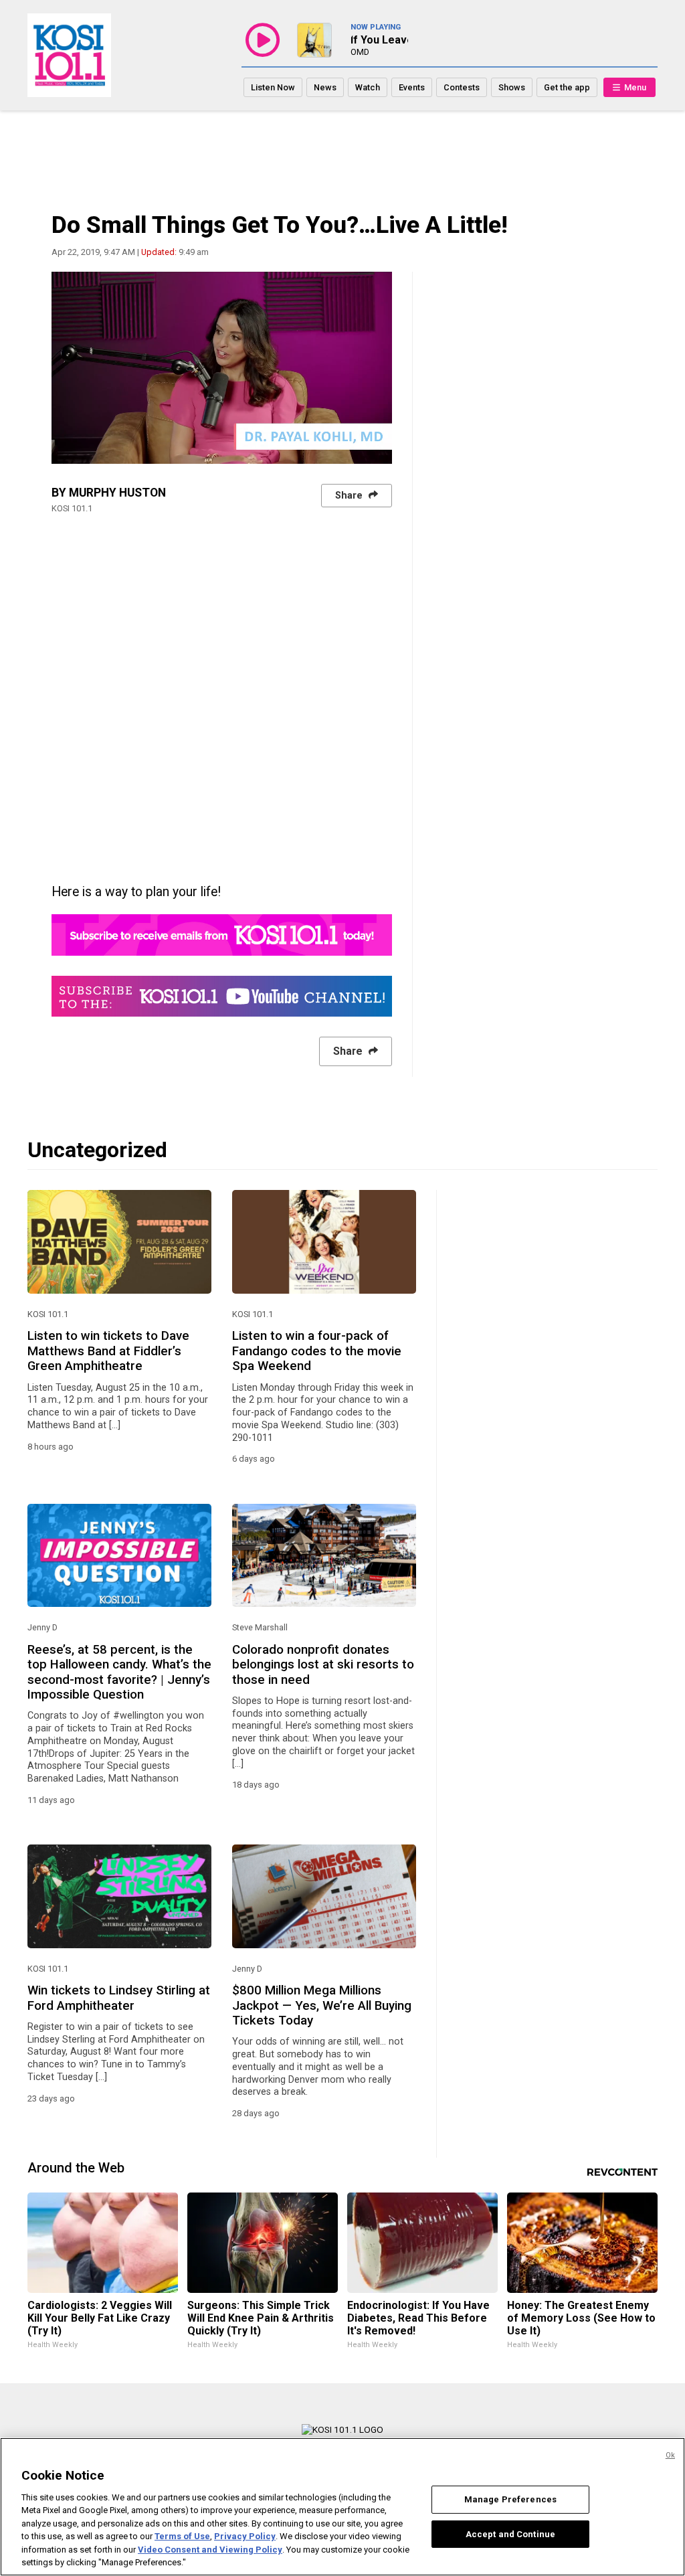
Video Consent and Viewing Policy (210, 2550)
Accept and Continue (510, 2534)
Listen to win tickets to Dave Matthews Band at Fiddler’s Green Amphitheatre (108, 1351)
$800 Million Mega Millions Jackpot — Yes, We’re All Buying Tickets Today (322, 2005)
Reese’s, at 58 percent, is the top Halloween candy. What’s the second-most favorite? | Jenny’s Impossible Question (119, 1672)
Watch (368, 87)
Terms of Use (182, 2536)
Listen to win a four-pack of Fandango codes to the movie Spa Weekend (317, 1351)
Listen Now (273, 87)
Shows (512, 87)
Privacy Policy (245, 2536)
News (325, 87)
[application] (222, 368)
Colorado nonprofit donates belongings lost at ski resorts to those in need (323, 1665)
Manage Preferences (510, 2499)
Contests (462, 87)
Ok (670, 2455)
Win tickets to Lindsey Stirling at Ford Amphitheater (119, 1998)
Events (412, 87)
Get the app (567, 87)
